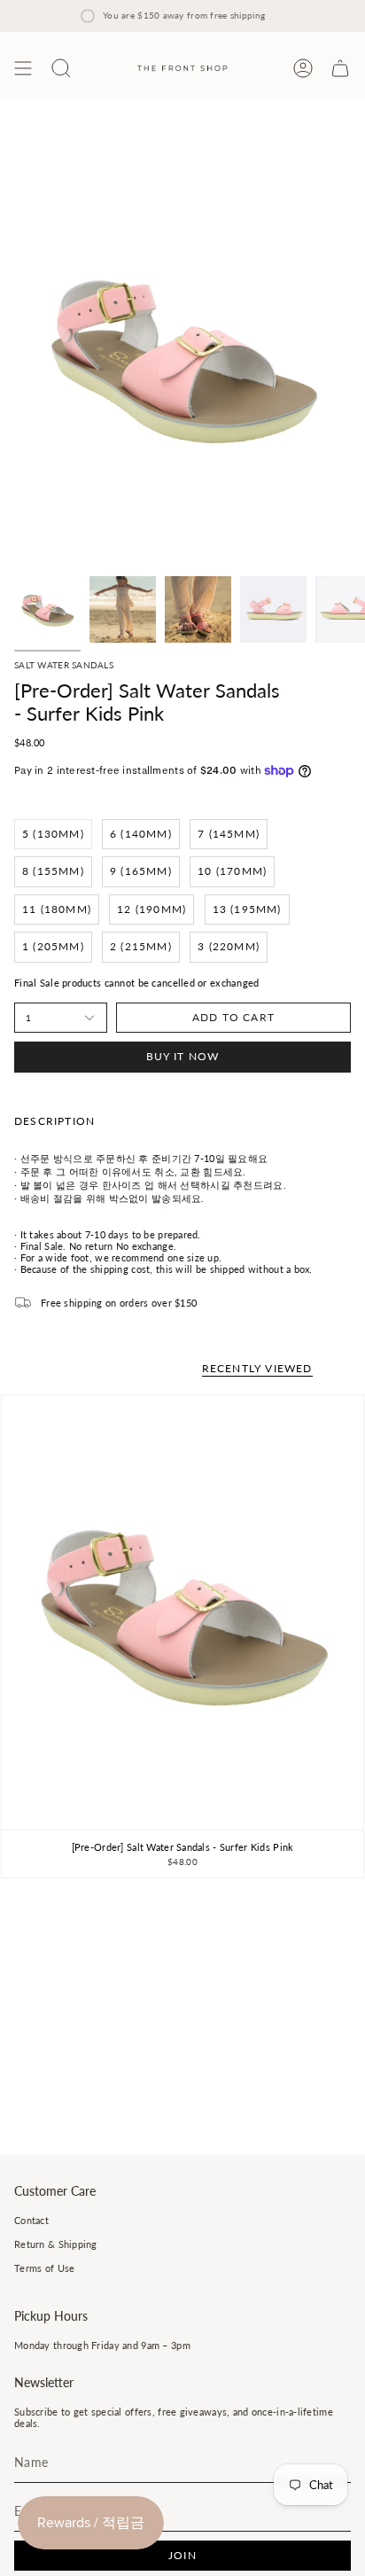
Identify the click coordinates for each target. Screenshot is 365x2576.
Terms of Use (44, 2268)
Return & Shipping (56, 2244)
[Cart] (340, 68)
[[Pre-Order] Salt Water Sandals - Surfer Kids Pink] (182, 1612)
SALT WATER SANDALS (64, 665)
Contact (31, 2220)
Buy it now (183, 1056)
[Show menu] (23, 68)
